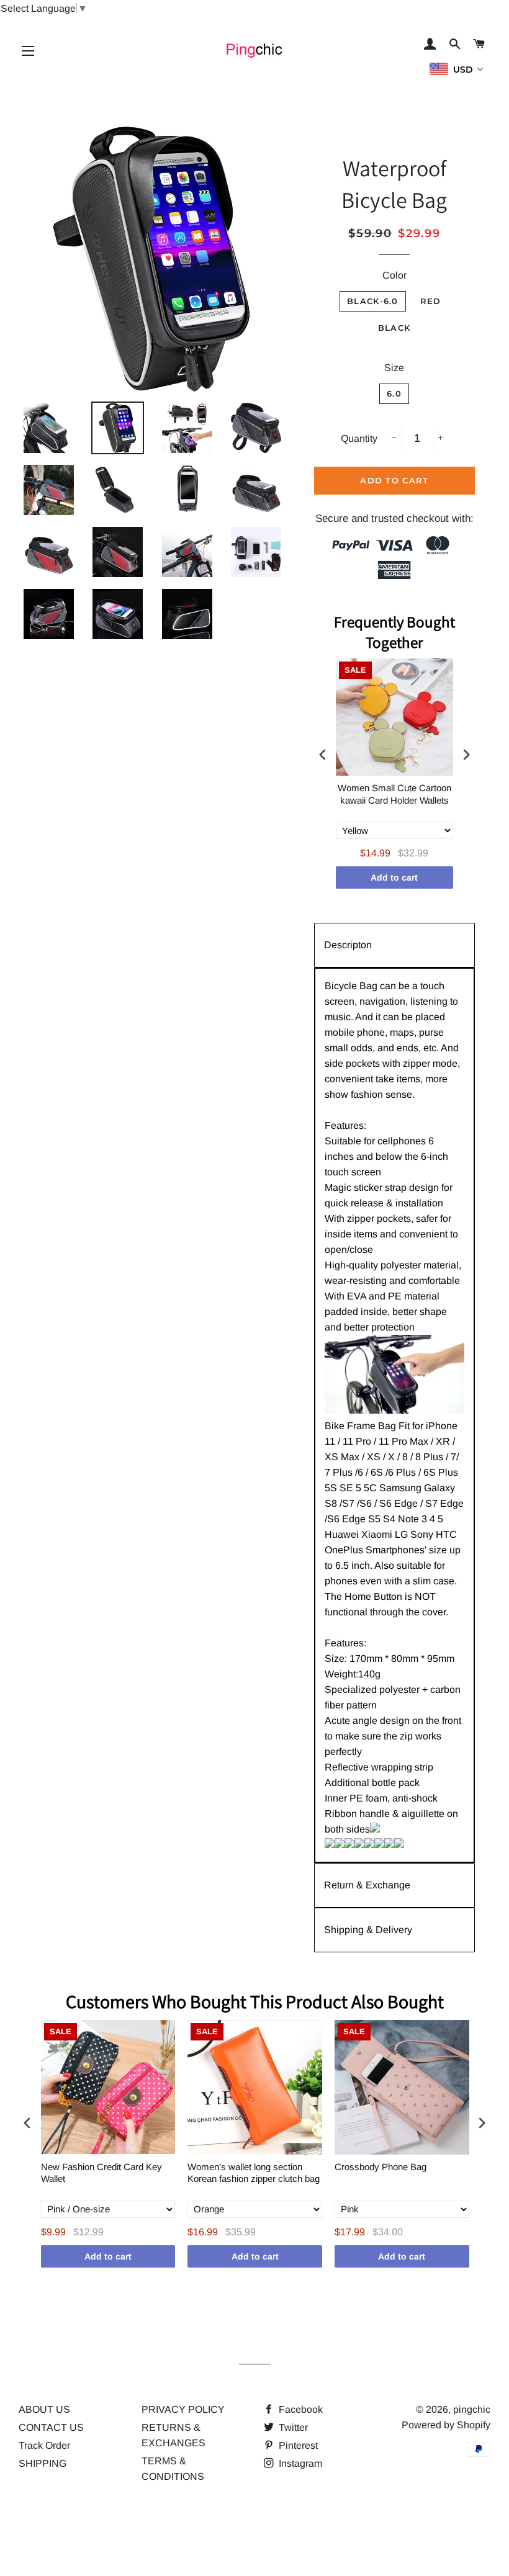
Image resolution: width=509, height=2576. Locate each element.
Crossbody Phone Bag (381, 2167)
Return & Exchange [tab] (367, 1885)
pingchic (472, 2409)
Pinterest (297, 2445)
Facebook (300, 2409)
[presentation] (323, 755)
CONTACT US (51, 2427)
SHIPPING (43, 2463)
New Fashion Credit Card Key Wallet (101, 2173)
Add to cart (394, 877)
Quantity (359, 438)
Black (394, 328)
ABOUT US (44, 2409)
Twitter (292, 2427)
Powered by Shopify (446, 2425)
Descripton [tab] (348, 945)
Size (394, 368)
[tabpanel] (394, 1415)
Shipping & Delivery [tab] (368, 1930)
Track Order (44, 2445)
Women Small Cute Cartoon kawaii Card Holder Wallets (394, 794)
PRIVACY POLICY (183, 2409)
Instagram (299, 2463)
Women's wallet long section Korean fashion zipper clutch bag (254, 2173)
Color (394, 275)
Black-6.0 (373, 301)
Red (431, 301)
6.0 (394, 393)
